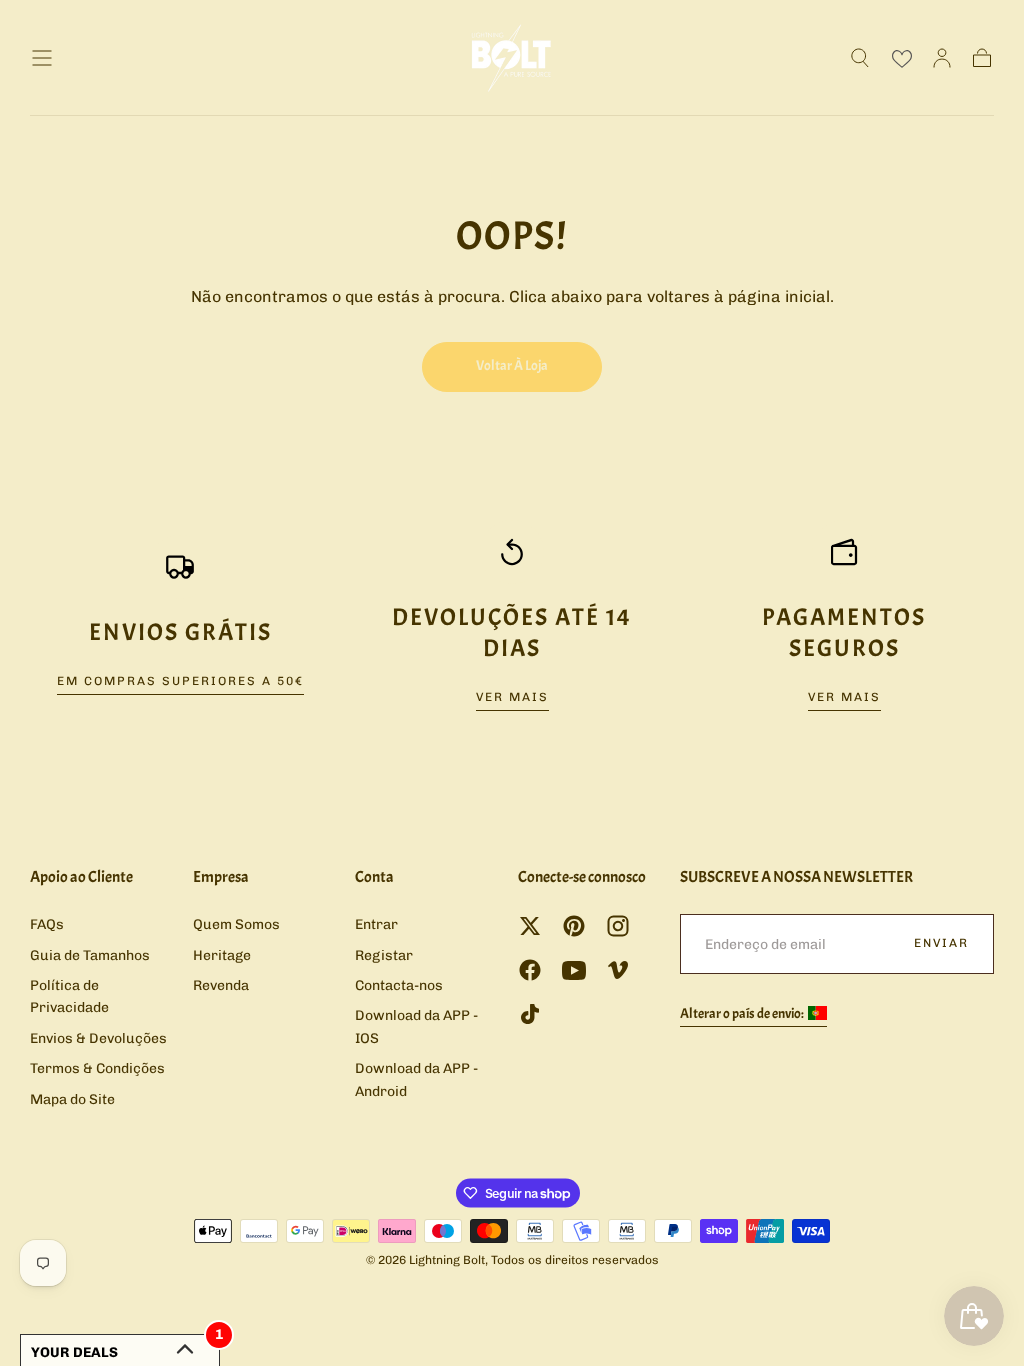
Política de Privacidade (69, 996)
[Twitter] (530, 926)
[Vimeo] (618, 970)
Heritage (222, 955)
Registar (384, 955)
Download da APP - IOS (416, 1026)
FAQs (47, 924)
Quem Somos (236, 924)
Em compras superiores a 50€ (180, 681)
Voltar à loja (512, 365)
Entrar (376, 924)
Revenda (221, 985)
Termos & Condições (97, 1068)
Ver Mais (512, 697)
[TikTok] (530, 1014)
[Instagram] (618, 926)
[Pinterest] (574, 926)
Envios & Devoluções (98, 1038)
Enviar (941, 943)
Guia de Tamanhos (90, 955)
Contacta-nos (399, 985)
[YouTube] (574, 970)
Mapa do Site (72, 1099)
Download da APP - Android (416, 1079)
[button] (42, 58)
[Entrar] (942, 58)
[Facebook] (530, 970)
